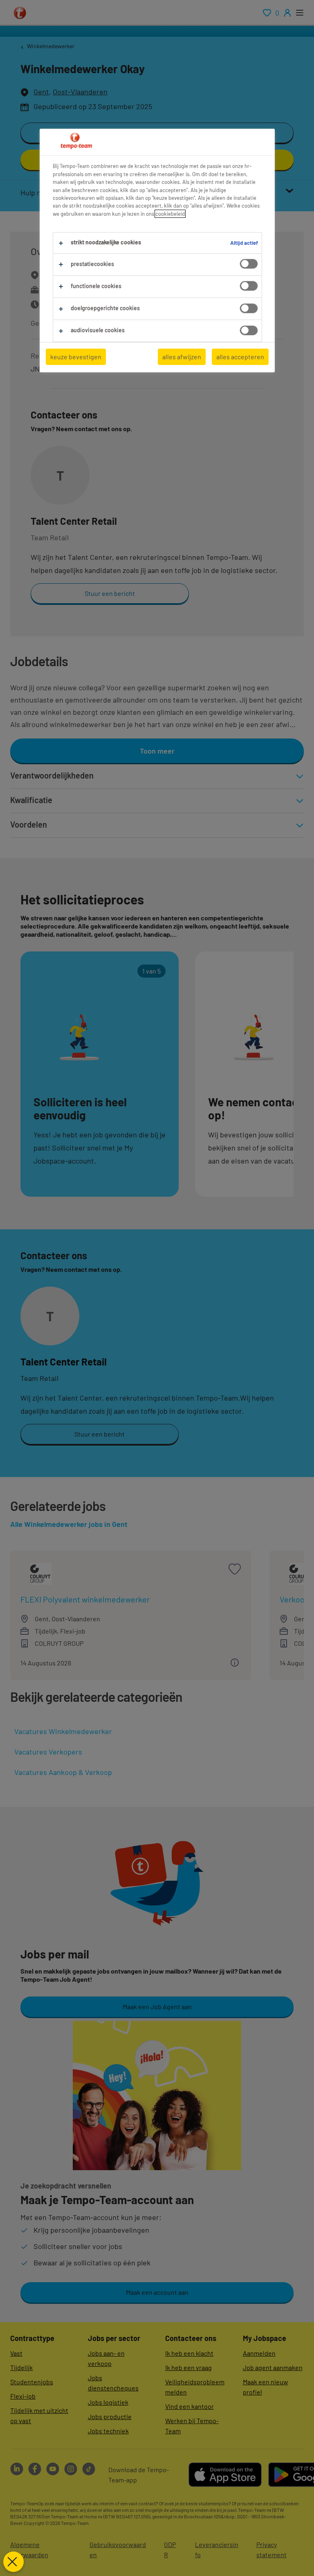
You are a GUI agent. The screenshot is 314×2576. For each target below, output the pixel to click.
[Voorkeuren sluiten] (13, 2562)
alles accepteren (240, 357)
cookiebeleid (170, 214)
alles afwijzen (182, 357)
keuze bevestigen (76, 357)
